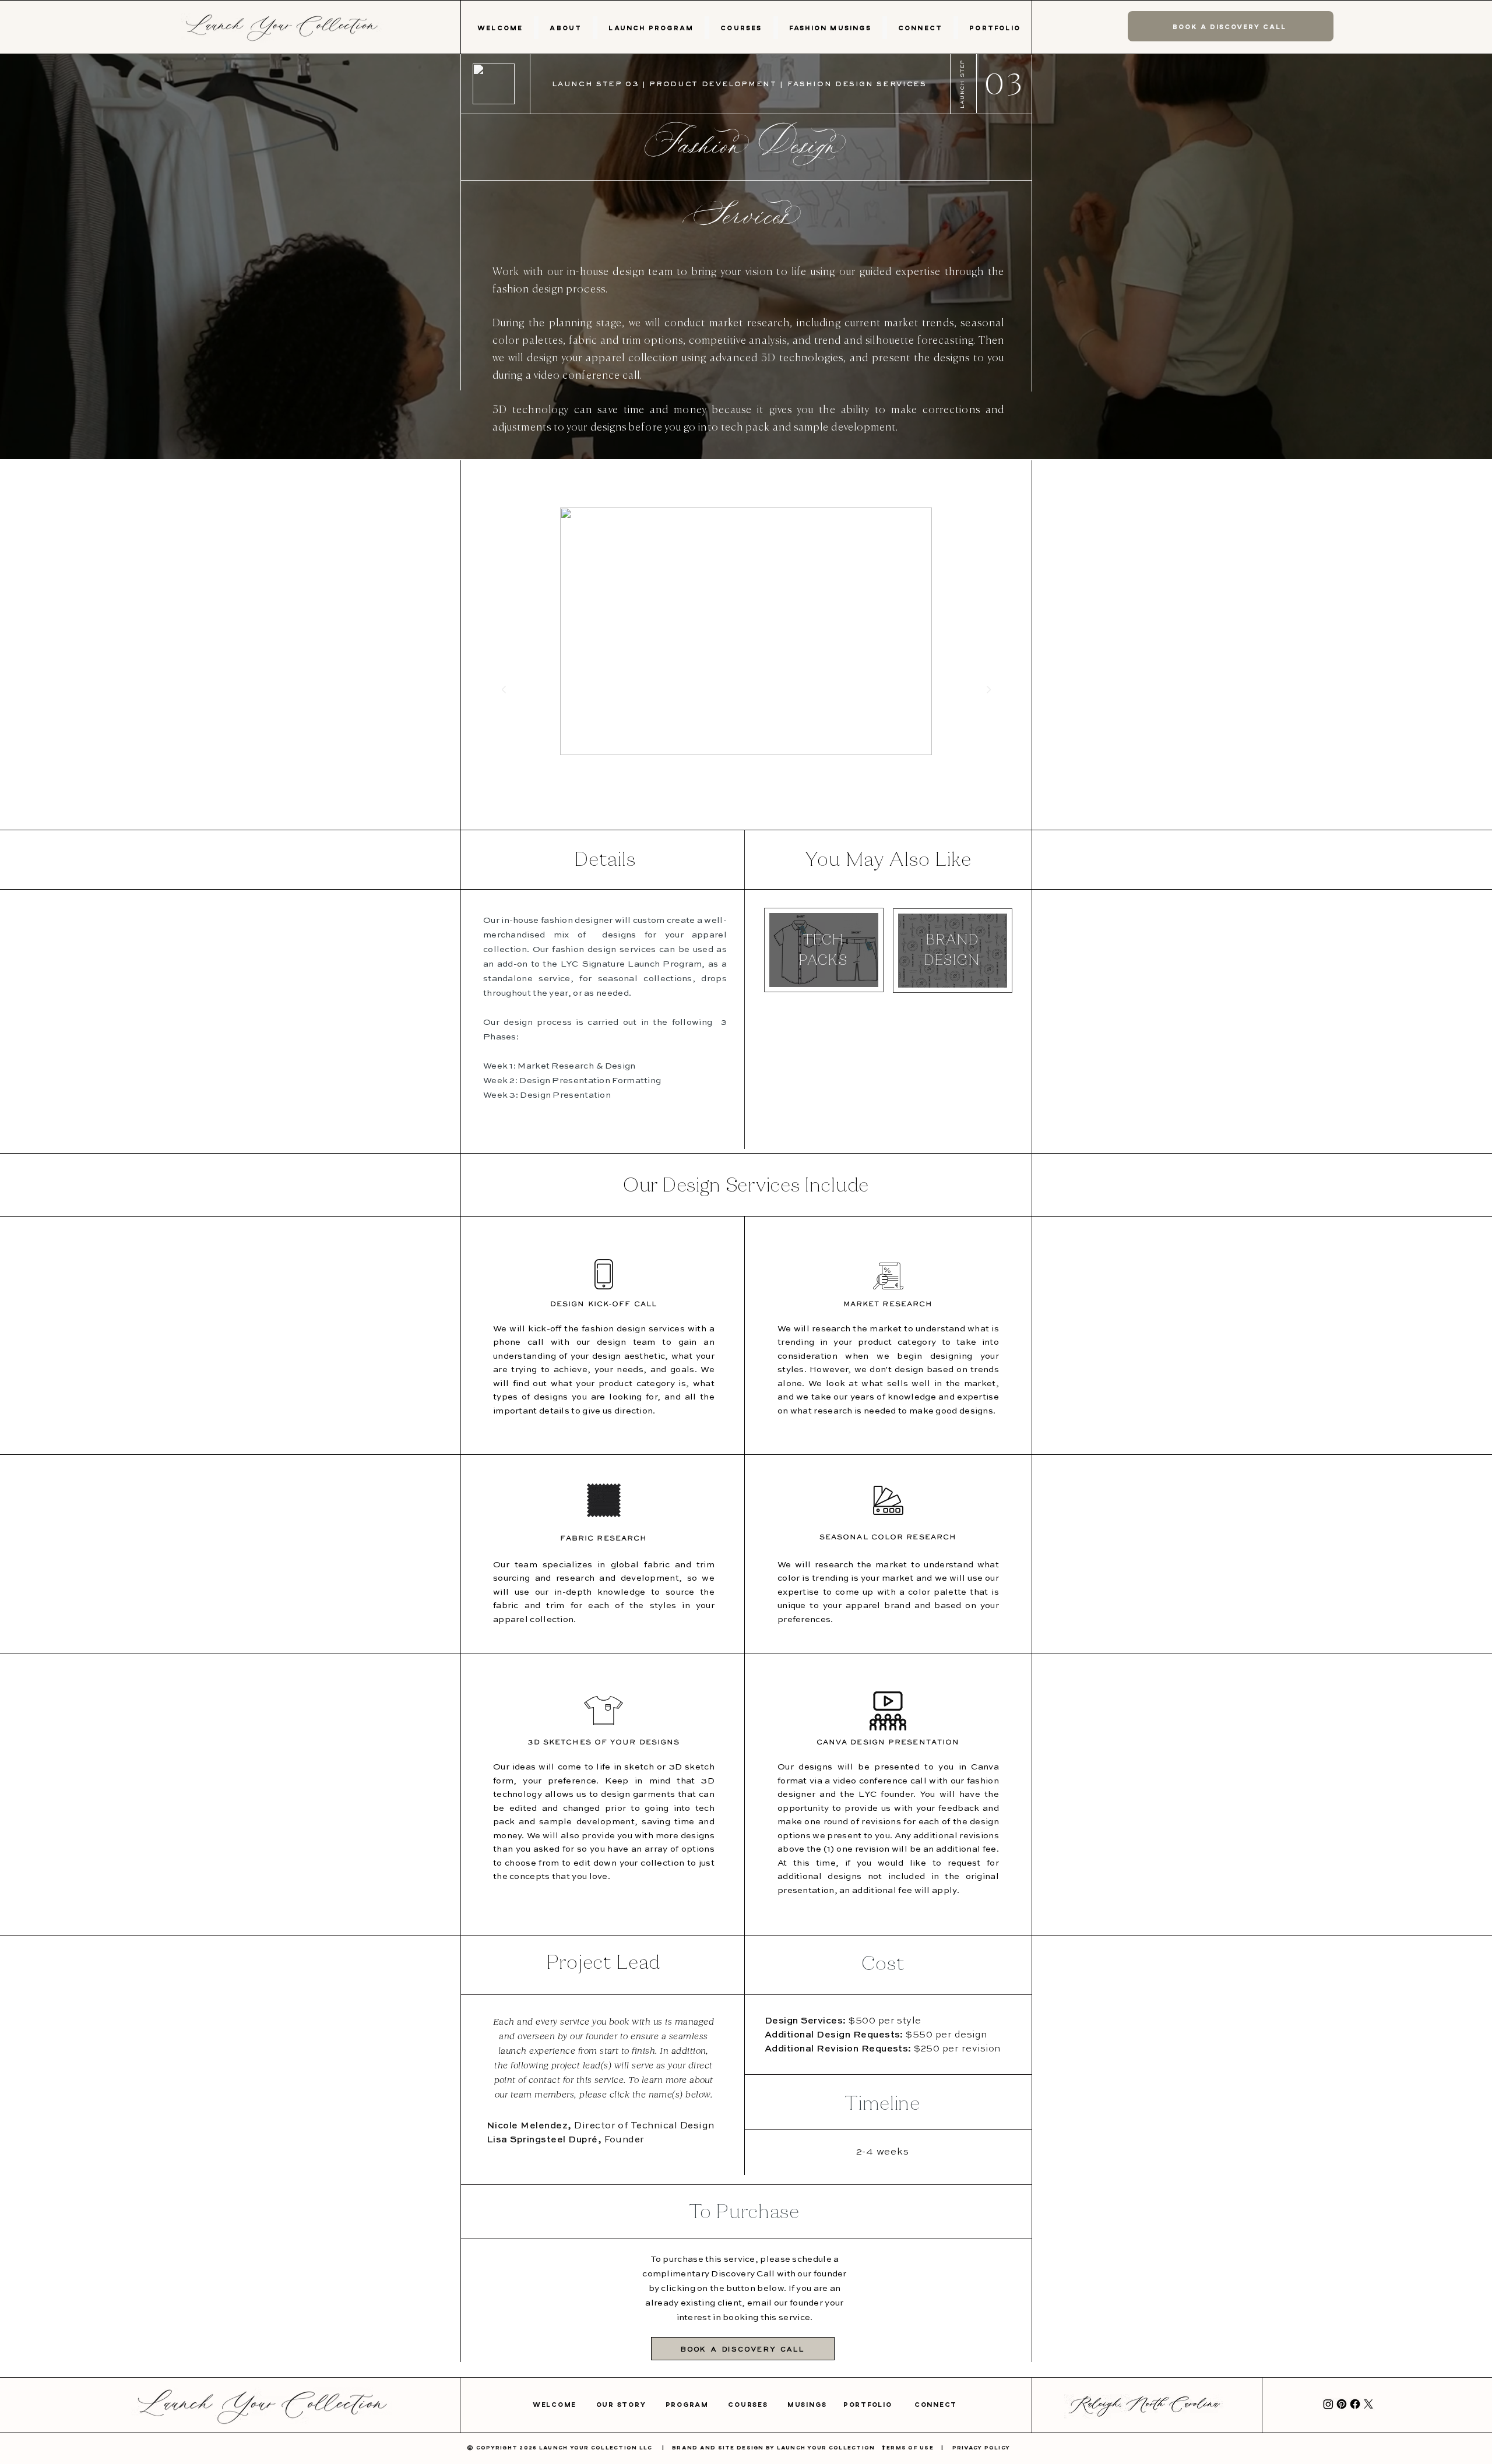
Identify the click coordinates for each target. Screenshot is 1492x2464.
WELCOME (564, 2404)
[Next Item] (988, 689)
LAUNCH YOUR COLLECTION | (835, 2447)
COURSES (758, 2404)
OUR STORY (631, 2404)
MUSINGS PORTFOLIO (851, 2404)
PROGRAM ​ (697, 2404)
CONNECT (936, 2404)
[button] (566, 28)
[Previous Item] (504, 689)
